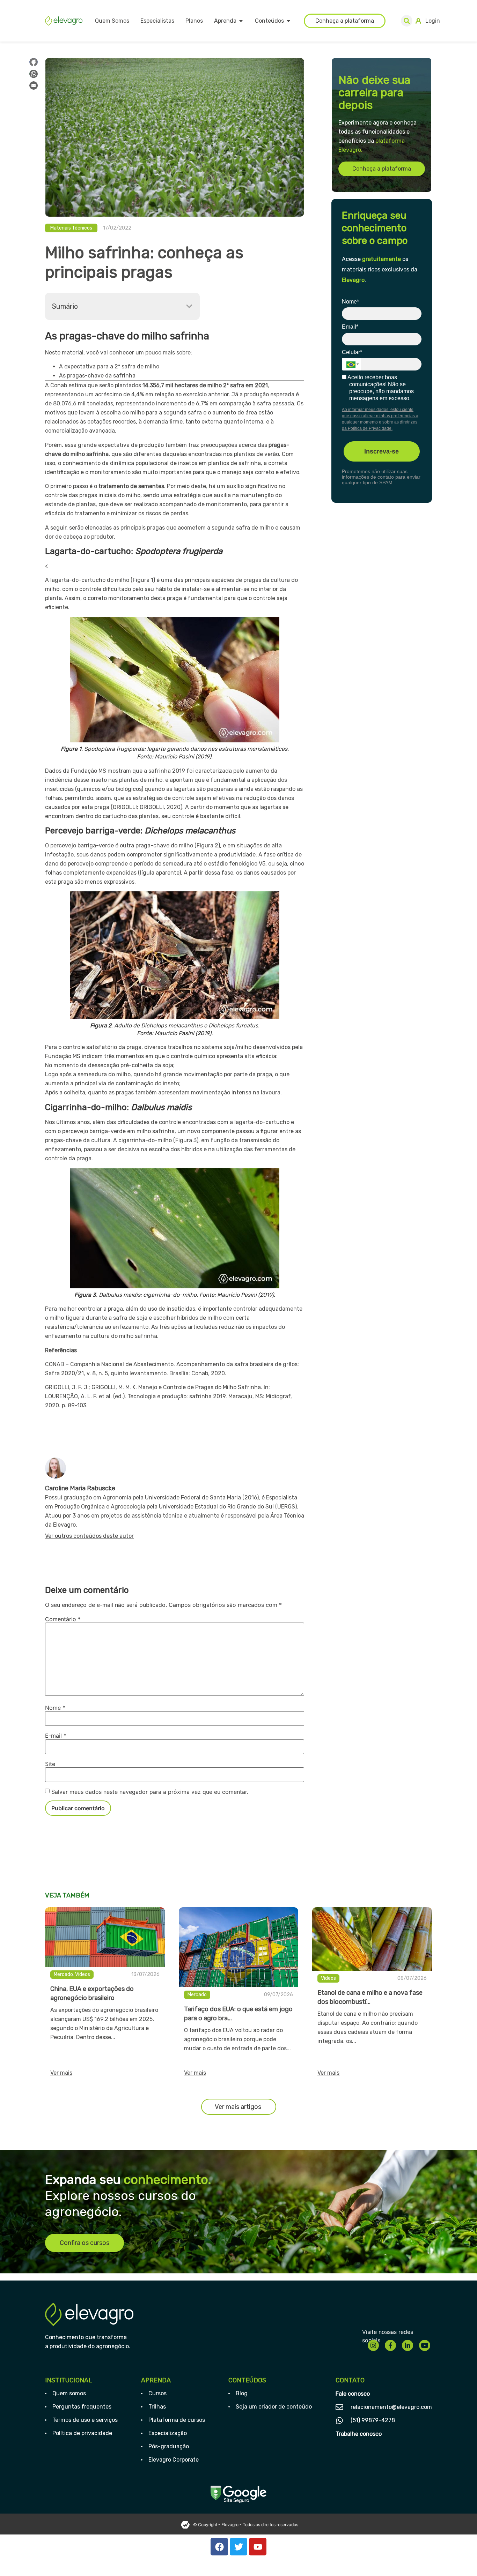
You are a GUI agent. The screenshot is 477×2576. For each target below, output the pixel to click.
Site (50, 1764)
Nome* (350, 302)
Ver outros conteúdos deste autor (89, 1536)
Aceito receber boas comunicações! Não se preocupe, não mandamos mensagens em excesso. (380, 388)
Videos (83, 1974)
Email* (350, 327)
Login (433, 21)
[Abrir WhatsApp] (460, 2558)
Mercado (63, 1974)
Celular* (352, 352)
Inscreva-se (381, 451)
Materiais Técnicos (71, 228)
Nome (55, 1708)
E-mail (56, 1736)
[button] (407, 21)
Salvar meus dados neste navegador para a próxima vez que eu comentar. (150, 1792)
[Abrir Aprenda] (241, 21)
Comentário (63, 1619)
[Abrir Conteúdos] (288, 21)
